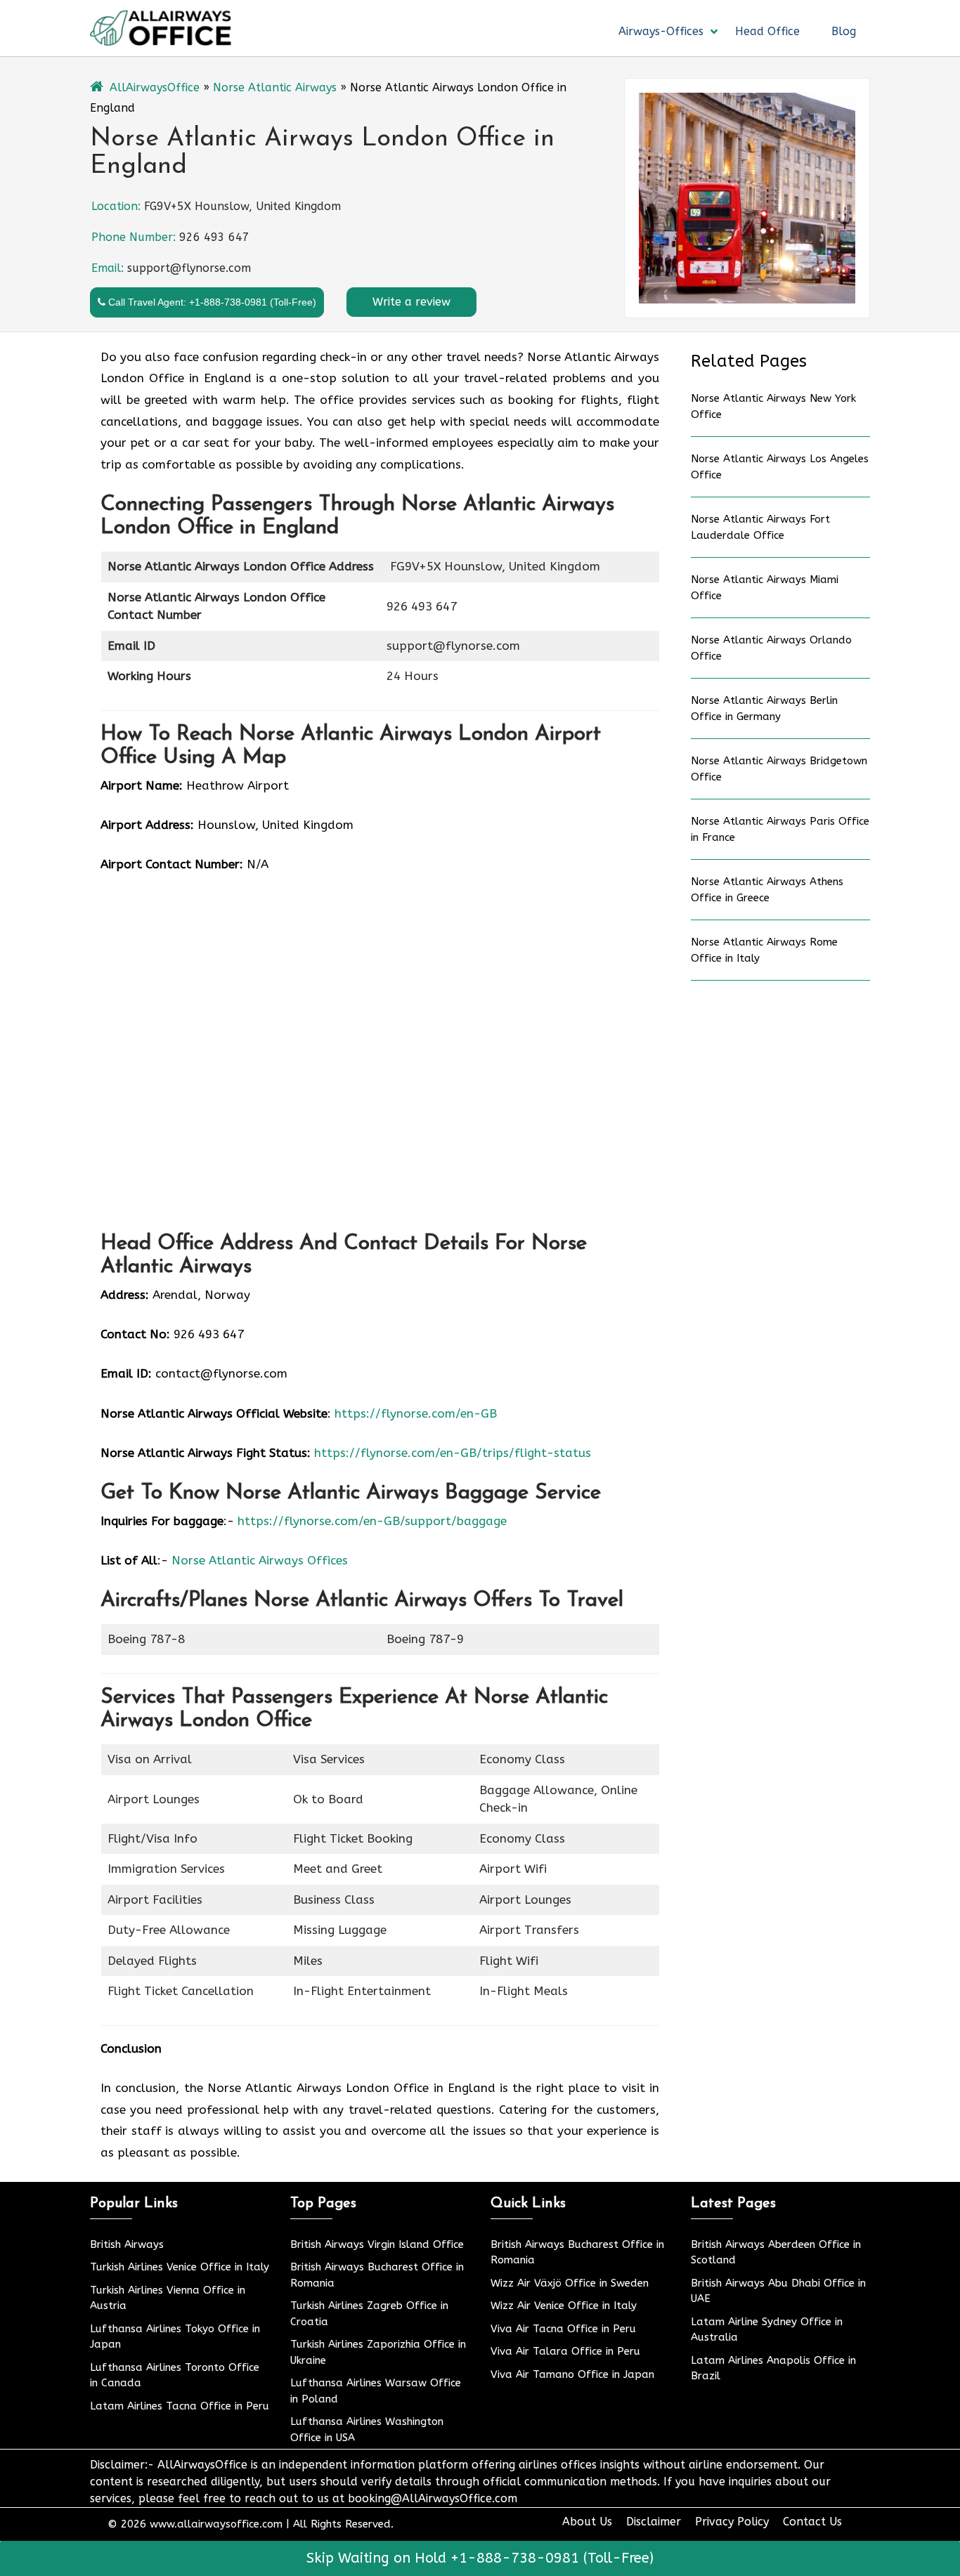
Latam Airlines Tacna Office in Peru (180, 2406)
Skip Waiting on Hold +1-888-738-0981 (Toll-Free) (480, 2558)
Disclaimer (654, 2522)
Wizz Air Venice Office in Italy (564, 2306)
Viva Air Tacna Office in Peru (563, 2329)
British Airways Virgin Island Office (377, 2244)
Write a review (411, 302)
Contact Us (812, 2522)
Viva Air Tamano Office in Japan (572, 2374)
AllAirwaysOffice (155, 87)
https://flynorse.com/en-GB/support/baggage (372, 1521)
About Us (587, 2522)
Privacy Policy (732, 2522)
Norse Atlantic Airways (275, 87)
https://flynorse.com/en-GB (416, 1413)
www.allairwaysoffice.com (216, 2524)
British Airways (127, 2244)
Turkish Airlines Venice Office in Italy (180, 2267)
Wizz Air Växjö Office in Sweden (570, 2283)
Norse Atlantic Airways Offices (260, 1560)
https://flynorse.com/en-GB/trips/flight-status (453, 1453)
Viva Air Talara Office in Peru (565, 2351)
